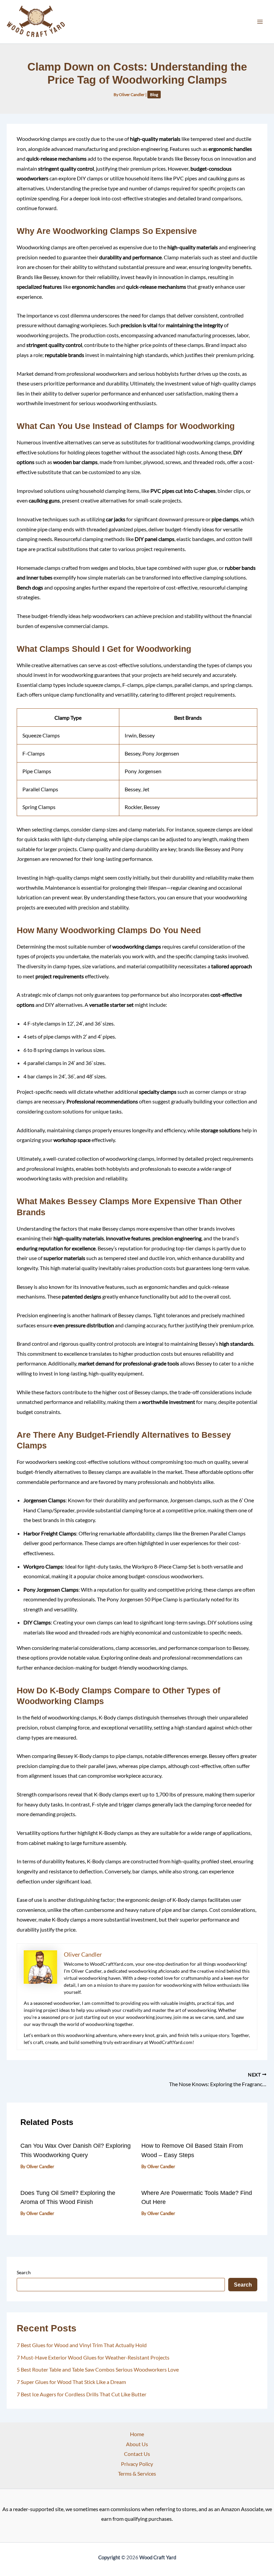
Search (24, 2272)
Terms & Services (137, 2473)
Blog (154, 95)
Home (137, 2434)
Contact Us (137, 2454)
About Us (137, 2444)
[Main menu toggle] (260, 22)
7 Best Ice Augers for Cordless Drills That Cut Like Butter (82, 2394)
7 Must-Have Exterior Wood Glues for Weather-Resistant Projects (93, 2357)
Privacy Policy (137, 2464)
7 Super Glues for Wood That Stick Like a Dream (71, 2382)
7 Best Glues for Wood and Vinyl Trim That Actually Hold (82, 2345)
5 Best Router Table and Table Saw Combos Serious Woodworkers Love (98, 2369)
